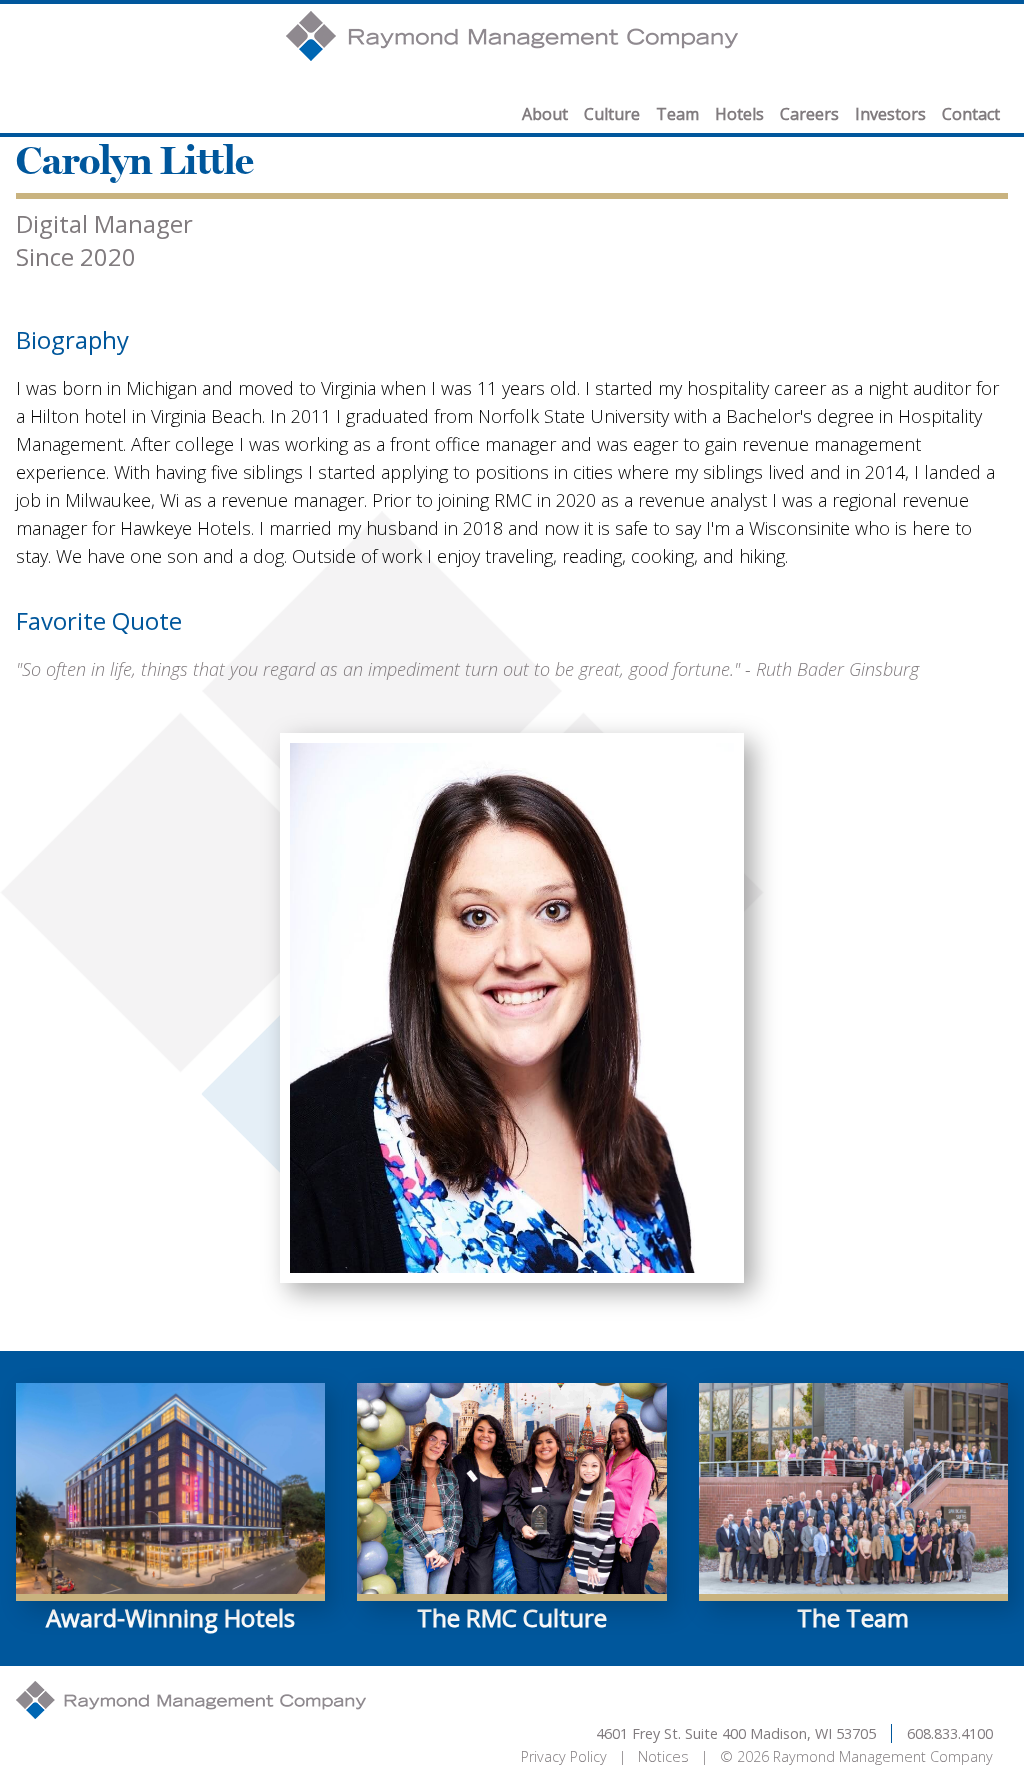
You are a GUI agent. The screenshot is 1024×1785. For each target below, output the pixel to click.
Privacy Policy (564, 1756)
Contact (971, 114)
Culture (612, 114)
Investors (890, 114)
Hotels (739, 114)
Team (677, 114)
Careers (809, 114)
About (545, 114)
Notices (663, 1756)
